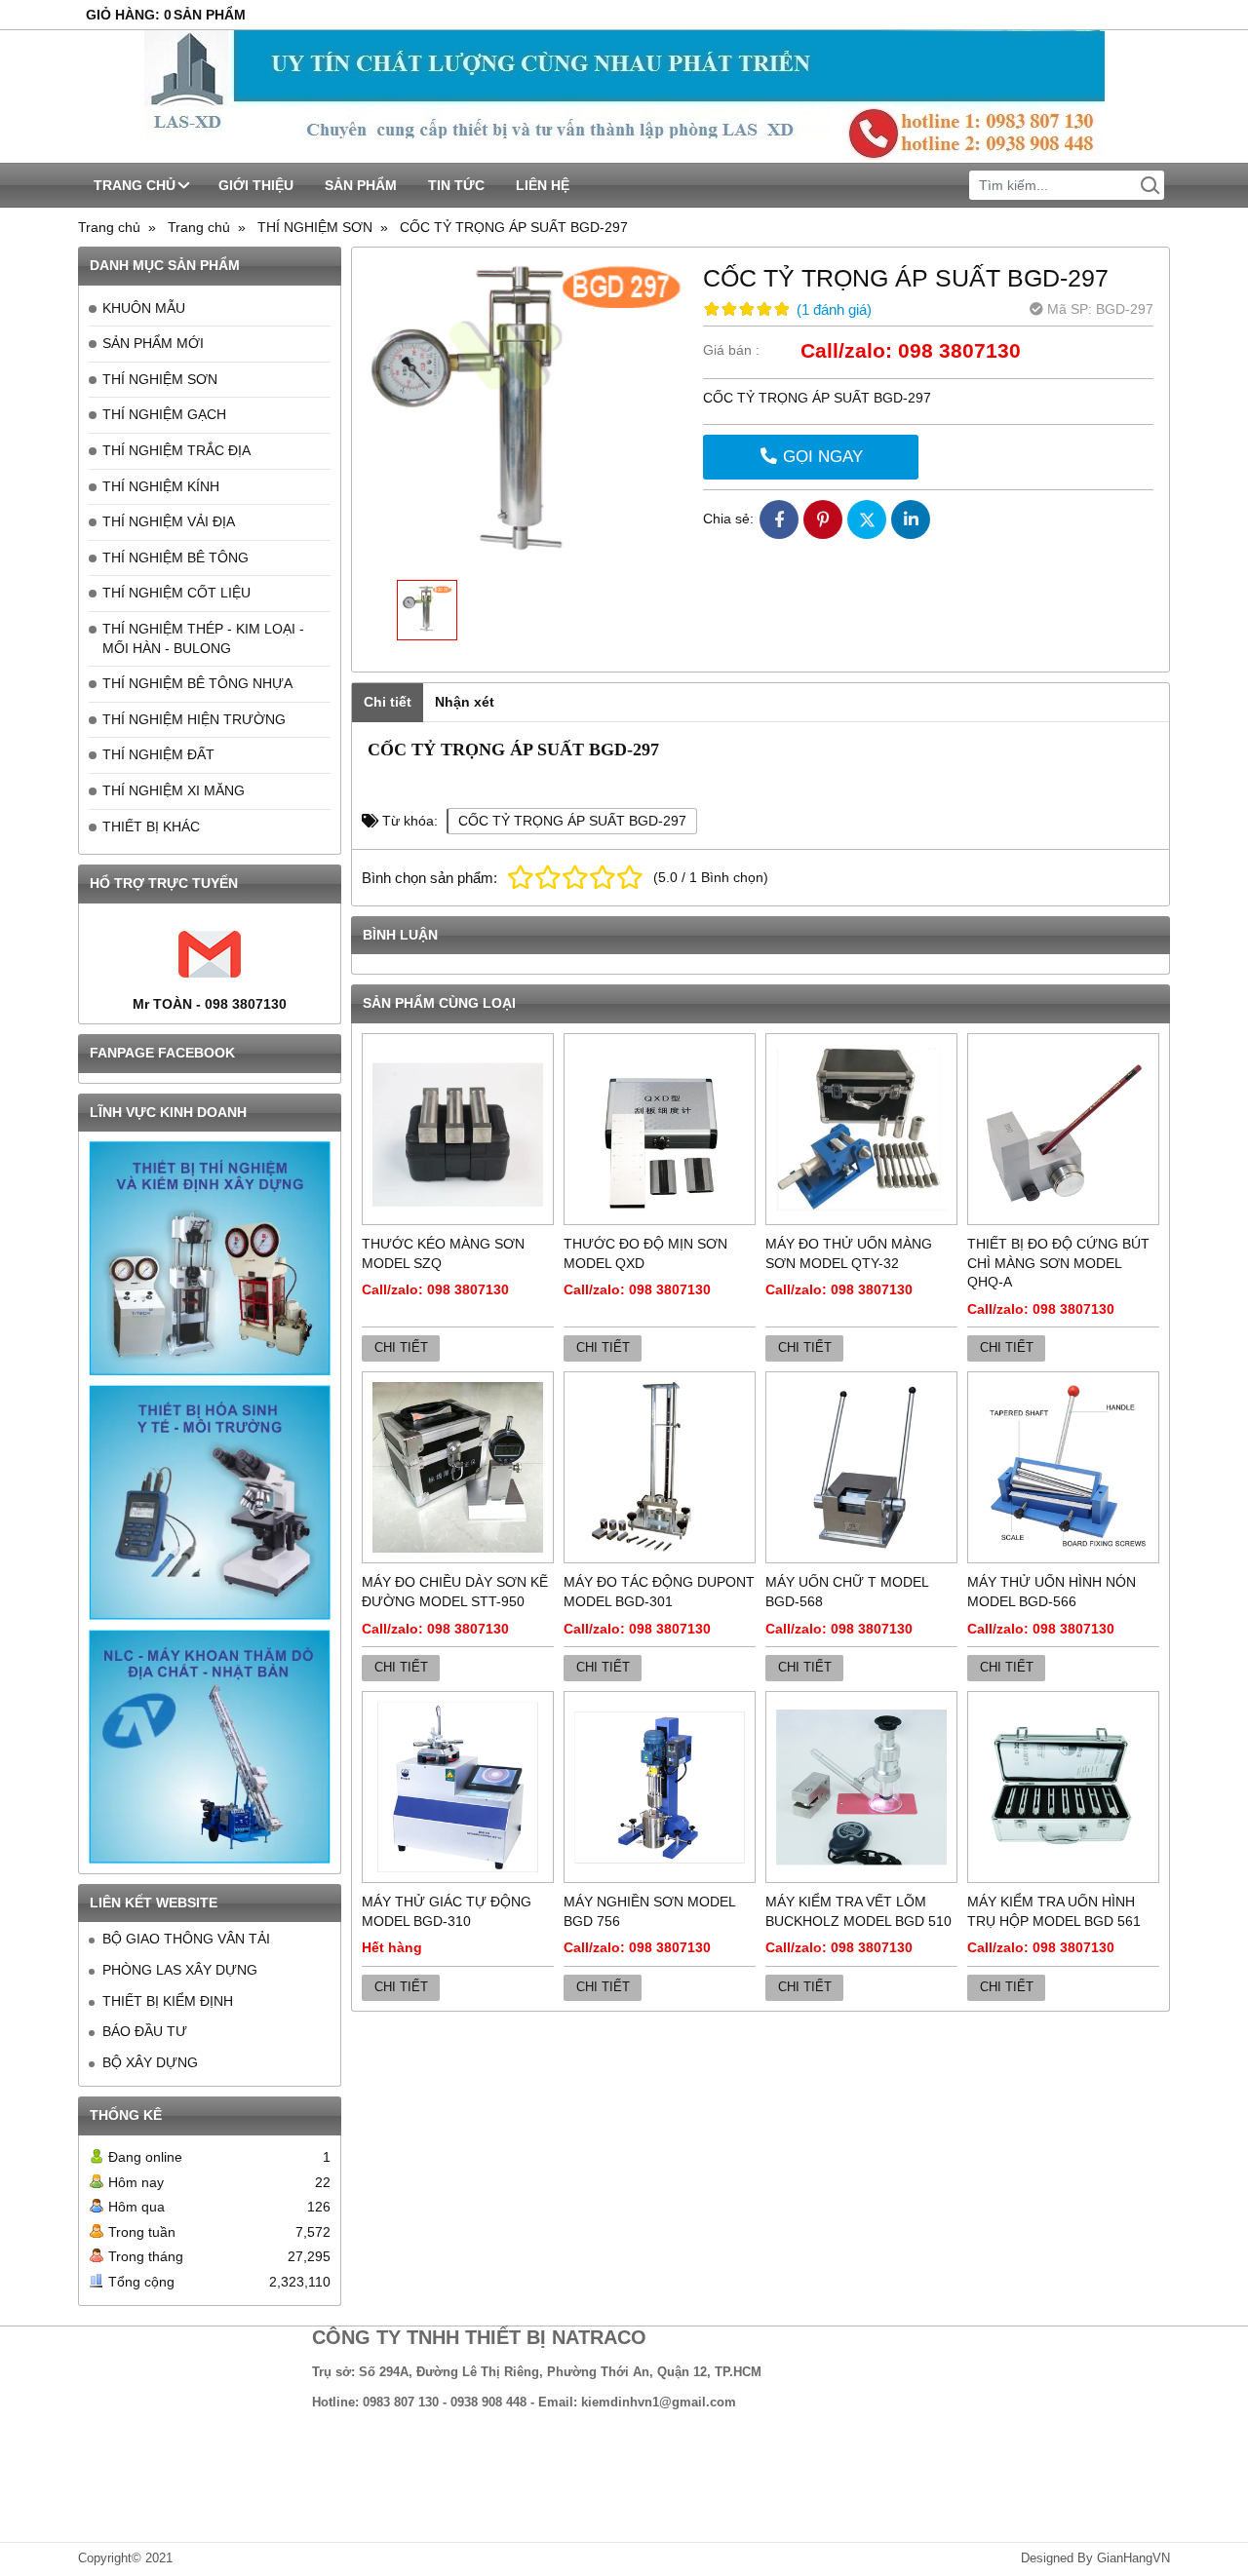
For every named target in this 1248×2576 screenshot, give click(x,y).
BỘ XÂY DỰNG (150, 2062)
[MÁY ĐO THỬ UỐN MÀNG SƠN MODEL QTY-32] (861, 1129)
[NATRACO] (624, 96)
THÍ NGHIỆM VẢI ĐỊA (169, 521)
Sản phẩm (361, 185)
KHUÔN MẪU (144, 308)
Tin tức (456, 185)
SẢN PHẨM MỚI (153, 343)
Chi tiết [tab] (388, 702)
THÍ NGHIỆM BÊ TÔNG (175, 557)
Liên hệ (543, 185)
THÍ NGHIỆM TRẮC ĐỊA (176, 450)
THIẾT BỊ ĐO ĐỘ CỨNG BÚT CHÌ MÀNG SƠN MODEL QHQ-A (1058, 1263)
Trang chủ (135, 185)
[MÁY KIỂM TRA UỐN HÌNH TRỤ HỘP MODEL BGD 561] (1063, 1787)
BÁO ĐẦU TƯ (145, 2031)
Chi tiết (401, 1348)
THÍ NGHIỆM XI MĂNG (174, 790)
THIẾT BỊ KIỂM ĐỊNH (168, 2001)
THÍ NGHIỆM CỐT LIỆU (176, 593)
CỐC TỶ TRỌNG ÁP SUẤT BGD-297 (572, 821)
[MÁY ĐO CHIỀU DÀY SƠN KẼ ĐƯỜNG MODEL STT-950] (458, 1467)
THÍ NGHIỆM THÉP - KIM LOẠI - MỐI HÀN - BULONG (203, 638)
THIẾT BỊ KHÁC (151, 827)
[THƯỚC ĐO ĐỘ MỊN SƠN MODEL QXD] (660, 1129)
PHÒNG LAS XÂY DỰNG (180, 1970)
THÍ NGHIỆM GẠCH (164, 414)
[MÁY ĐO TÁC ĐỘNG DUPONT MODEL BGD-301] (660, 1467)
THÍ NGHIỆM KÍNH (161, 486)
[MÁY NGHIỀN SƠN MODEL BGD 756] (660, 1787)
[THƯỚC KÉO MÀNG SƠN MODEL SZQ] (458, 1129)
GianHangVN (1133, 2558)
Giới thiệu (256, 185)
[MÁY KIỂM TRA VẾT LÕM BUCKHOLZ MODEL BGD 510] (861, 1787)
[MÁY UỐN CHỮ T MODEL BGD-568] (861, 1467)
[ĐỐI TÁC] (210, 1258)
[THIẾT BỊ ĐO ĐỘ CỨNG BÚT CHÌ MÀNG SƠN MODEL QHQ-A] (1063, 1129)
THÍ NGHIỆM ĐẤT (158, 754)
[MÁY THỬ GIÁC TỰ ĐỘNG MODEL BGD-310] (458, 1787)
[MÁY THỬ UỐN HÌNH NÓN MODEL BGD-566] (1063, 1467)
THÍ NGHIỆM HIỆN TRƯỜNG (194, 719)
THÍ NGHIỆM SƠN (160, 379)
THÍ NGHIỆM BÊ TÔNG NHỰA (197, 683)
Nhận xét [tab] (465, 702)
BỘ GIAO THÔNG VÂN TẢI (186, 1939)
